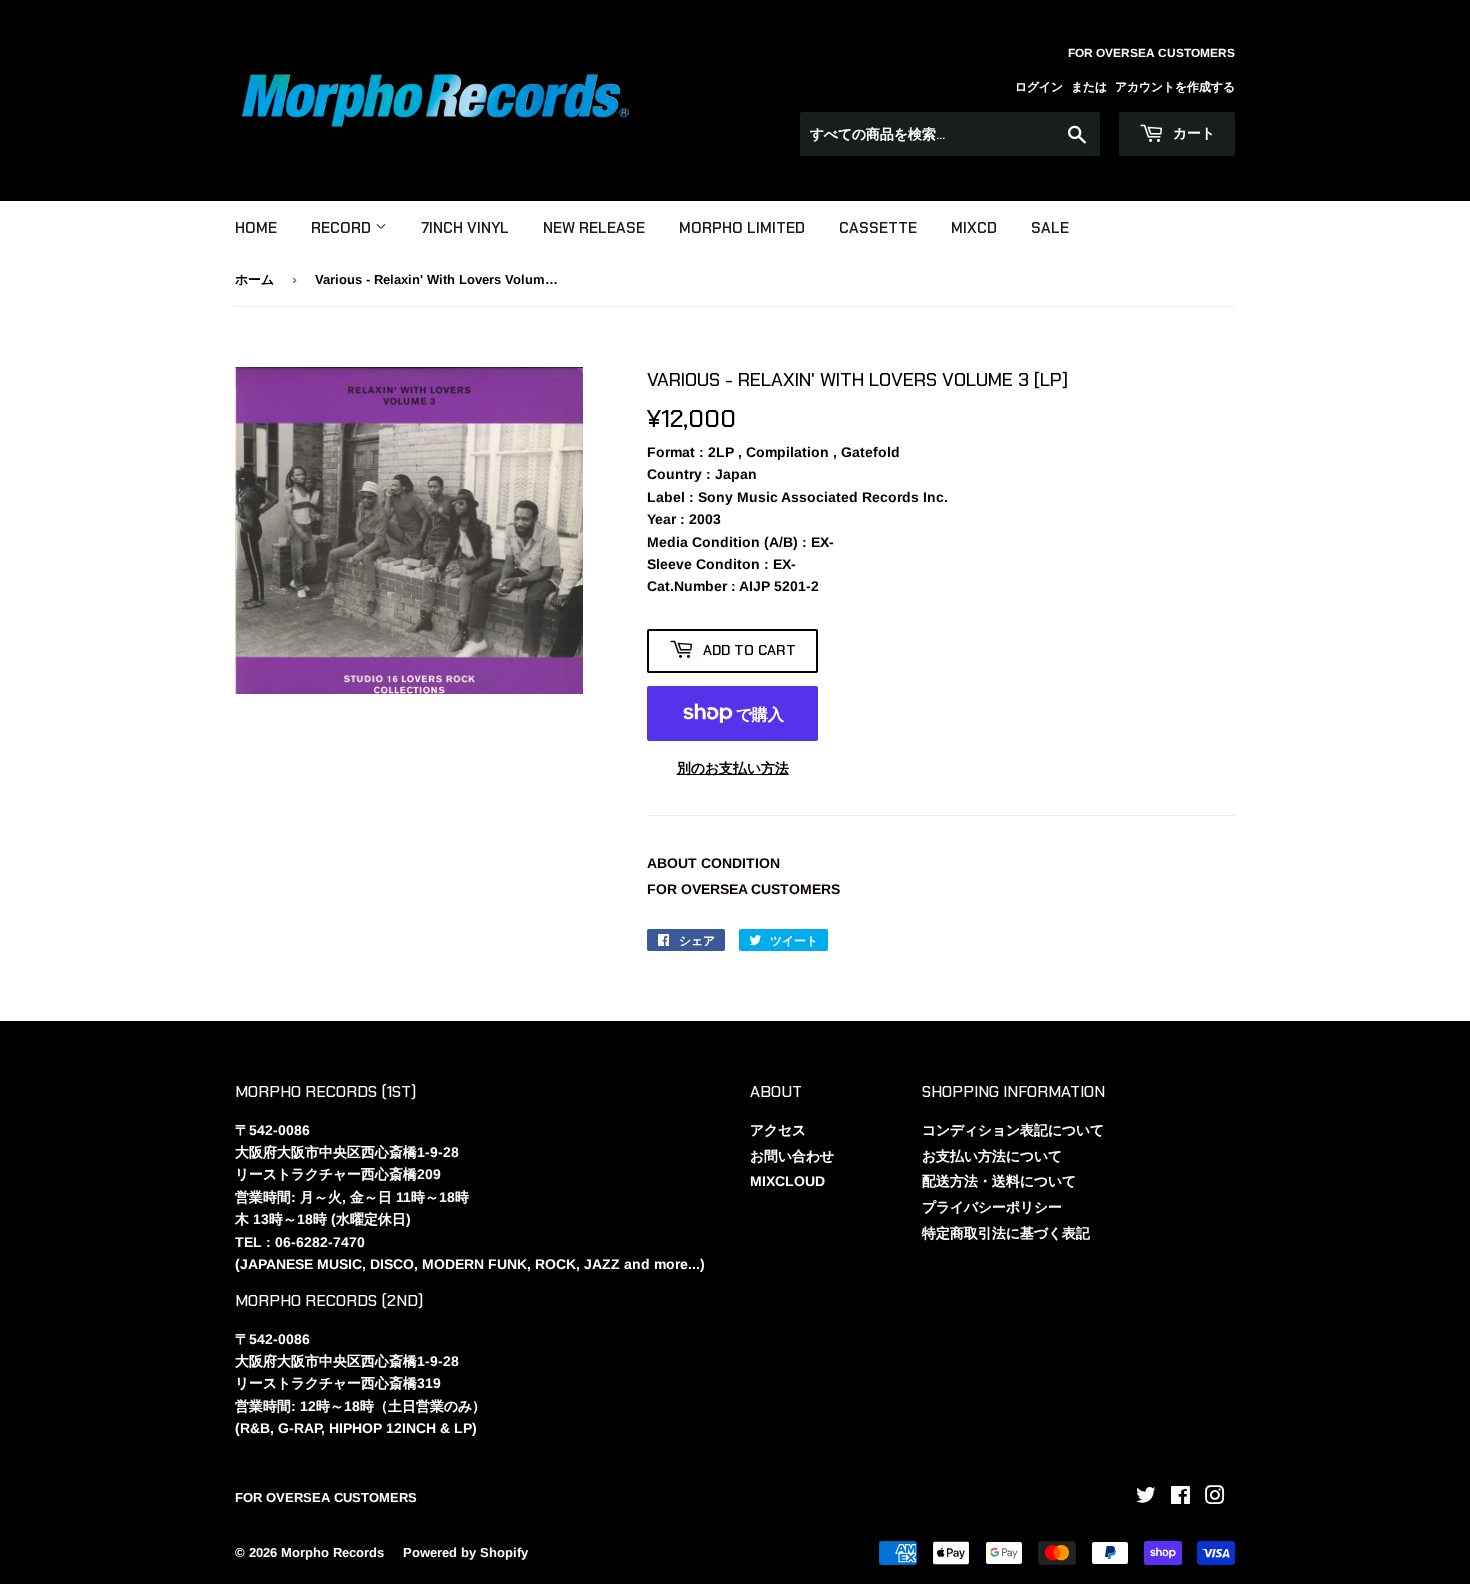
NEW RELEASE (594, 228)
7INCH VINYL (465, 228)
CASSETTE (878, 228)
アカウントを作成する (1175, 87)
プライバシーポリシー (992, 1207)
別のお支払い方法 (733, 768)
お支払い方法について (992, 1156)
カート (1192, 133)
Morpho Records (332, 1552)
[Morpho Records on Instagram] (1215, 1498)
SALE (1050, 228)
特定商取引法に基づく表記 (1006, 1233)
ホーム (254, 279)
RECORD (343, 228)
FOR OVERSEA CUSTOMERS (743, 889)
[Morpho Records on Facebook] (1180, 1498)
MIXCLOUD (787, 1181)
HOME (256, 228)
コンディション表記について (1013, 1130)
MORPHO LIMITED (742, 228)
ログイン (1039, 87)
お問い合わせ (792, 1156)
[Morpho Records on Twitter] (1146, 1498)
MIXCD (974, 228)
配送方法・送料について (999, 1181)
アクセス (778, 1130)
